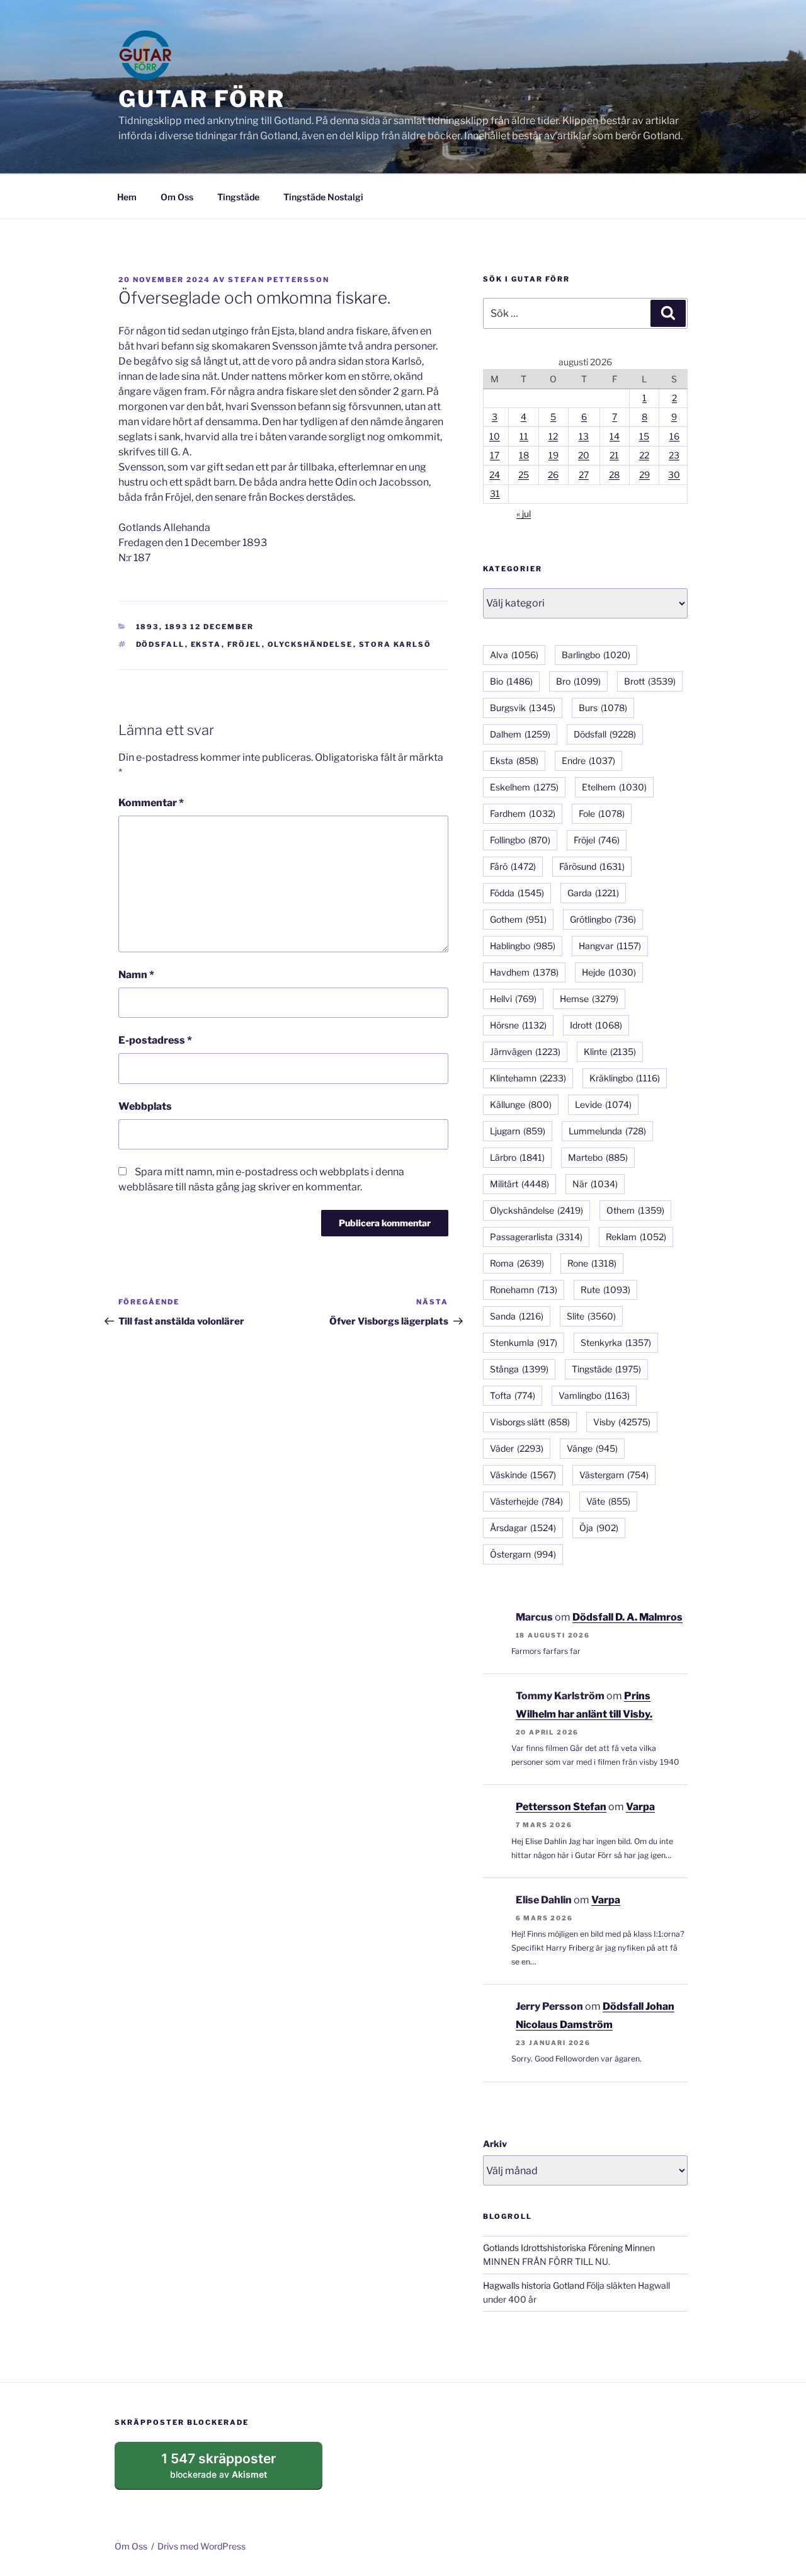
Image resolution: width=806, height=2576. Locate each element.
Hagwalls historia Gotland (534, 2285)
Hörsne (518, 1025)
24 (495, 475)
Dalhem (520, 734)
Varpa (640, 1807)
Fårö (513, 866)
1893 (148, 627)
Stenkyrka (616, 1342)
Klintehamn (528, 1078)
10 (495, 436)
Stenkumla (524, 1342)
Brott (650, 681)
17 (495, 455)
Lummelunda (607, 1131)
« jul (524, 514)
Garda (593, 893)
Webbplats (145, 1106)
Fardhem (523, 813)
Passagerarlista (536, 1237)
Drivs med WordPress (201, 2546)
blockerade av (231, 2470)
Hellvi (513, 999)
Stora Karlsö (395, 644)
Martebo (598, 1157)
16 (674, 436)
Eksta (206, 644)
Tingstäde (238, 197)
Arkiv (495, 2144)
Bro (578, 681)
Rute (605, 1290)
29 (644, 475)
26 (553, 475)
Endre (588, 761)
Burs (603, 708)
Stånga (519, 1369)
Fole (602, 813)
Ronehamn (524, 1290)
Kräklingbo (625, 1078)
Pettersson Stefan (561, 1807)
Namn (136, 975)
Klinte (610, 1051)
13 (584, 436)
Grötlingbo (603, 919)
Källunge (521, 1104)
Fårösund (592, 866)
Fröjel (245, 644)
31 (495, 493)
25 (524, 475)
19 (553, 455)
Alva (514, 655)
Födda (517, 893)
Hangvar (610, 946)
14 (615, 436)
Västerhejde (526, 1501)
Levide (603, 1104)
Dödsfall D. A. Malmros (627, 1617)
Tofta (513, 1395)
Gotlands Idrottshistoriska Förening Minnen (569, 2248)
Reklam (636, 1237)
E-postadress (155, 1040)
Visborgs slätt (530, 1422)
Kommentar (151, 803)
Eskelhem (524, 787)
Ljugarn (518, 1131)
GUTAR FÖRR (202, 99)
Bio (511, 681)
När (595, 1184)
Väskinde (523, 1475)
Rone (592, 1263)
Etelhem (614, 787)
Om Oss (177, 197)
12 (553, 436)
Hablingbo (523, 946)
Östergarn (523, 1554)
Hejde (609, 972)
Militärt (519, 1184)
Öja (599, 1528)
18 (524, 455)
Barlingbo (596, 655)
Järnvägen (525, 1051)
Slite (591, 1316)
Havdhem (524, 972)
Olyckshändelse (310, 644)
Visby (622, 1422)
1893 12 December (210, 627)
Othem (635, 1210)
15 (644, 436)
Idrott (596, 1025)
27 (584, 475)
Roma (517, 1263)
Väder (517, 1448)
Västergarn (614, 1475)
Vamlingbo (594, 1395)
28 (614, 475)
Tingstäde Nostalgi (323, 197)
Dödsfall (161, 644)
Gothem (518, 919)
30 (674, 475)
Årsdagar (523, 1528)
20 (584, 455)
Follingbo (520, 840)
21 (614, 455)
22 (644, 455)
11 (524, 436)
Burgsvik (523, 708)
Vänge (592, 1448)
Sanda (517, 1316)
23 (674, 455)
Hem (127, 197)
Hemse (589, 999)
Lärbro (517, 1157)
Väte (608, 1501)
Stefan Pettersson (279, 280)
